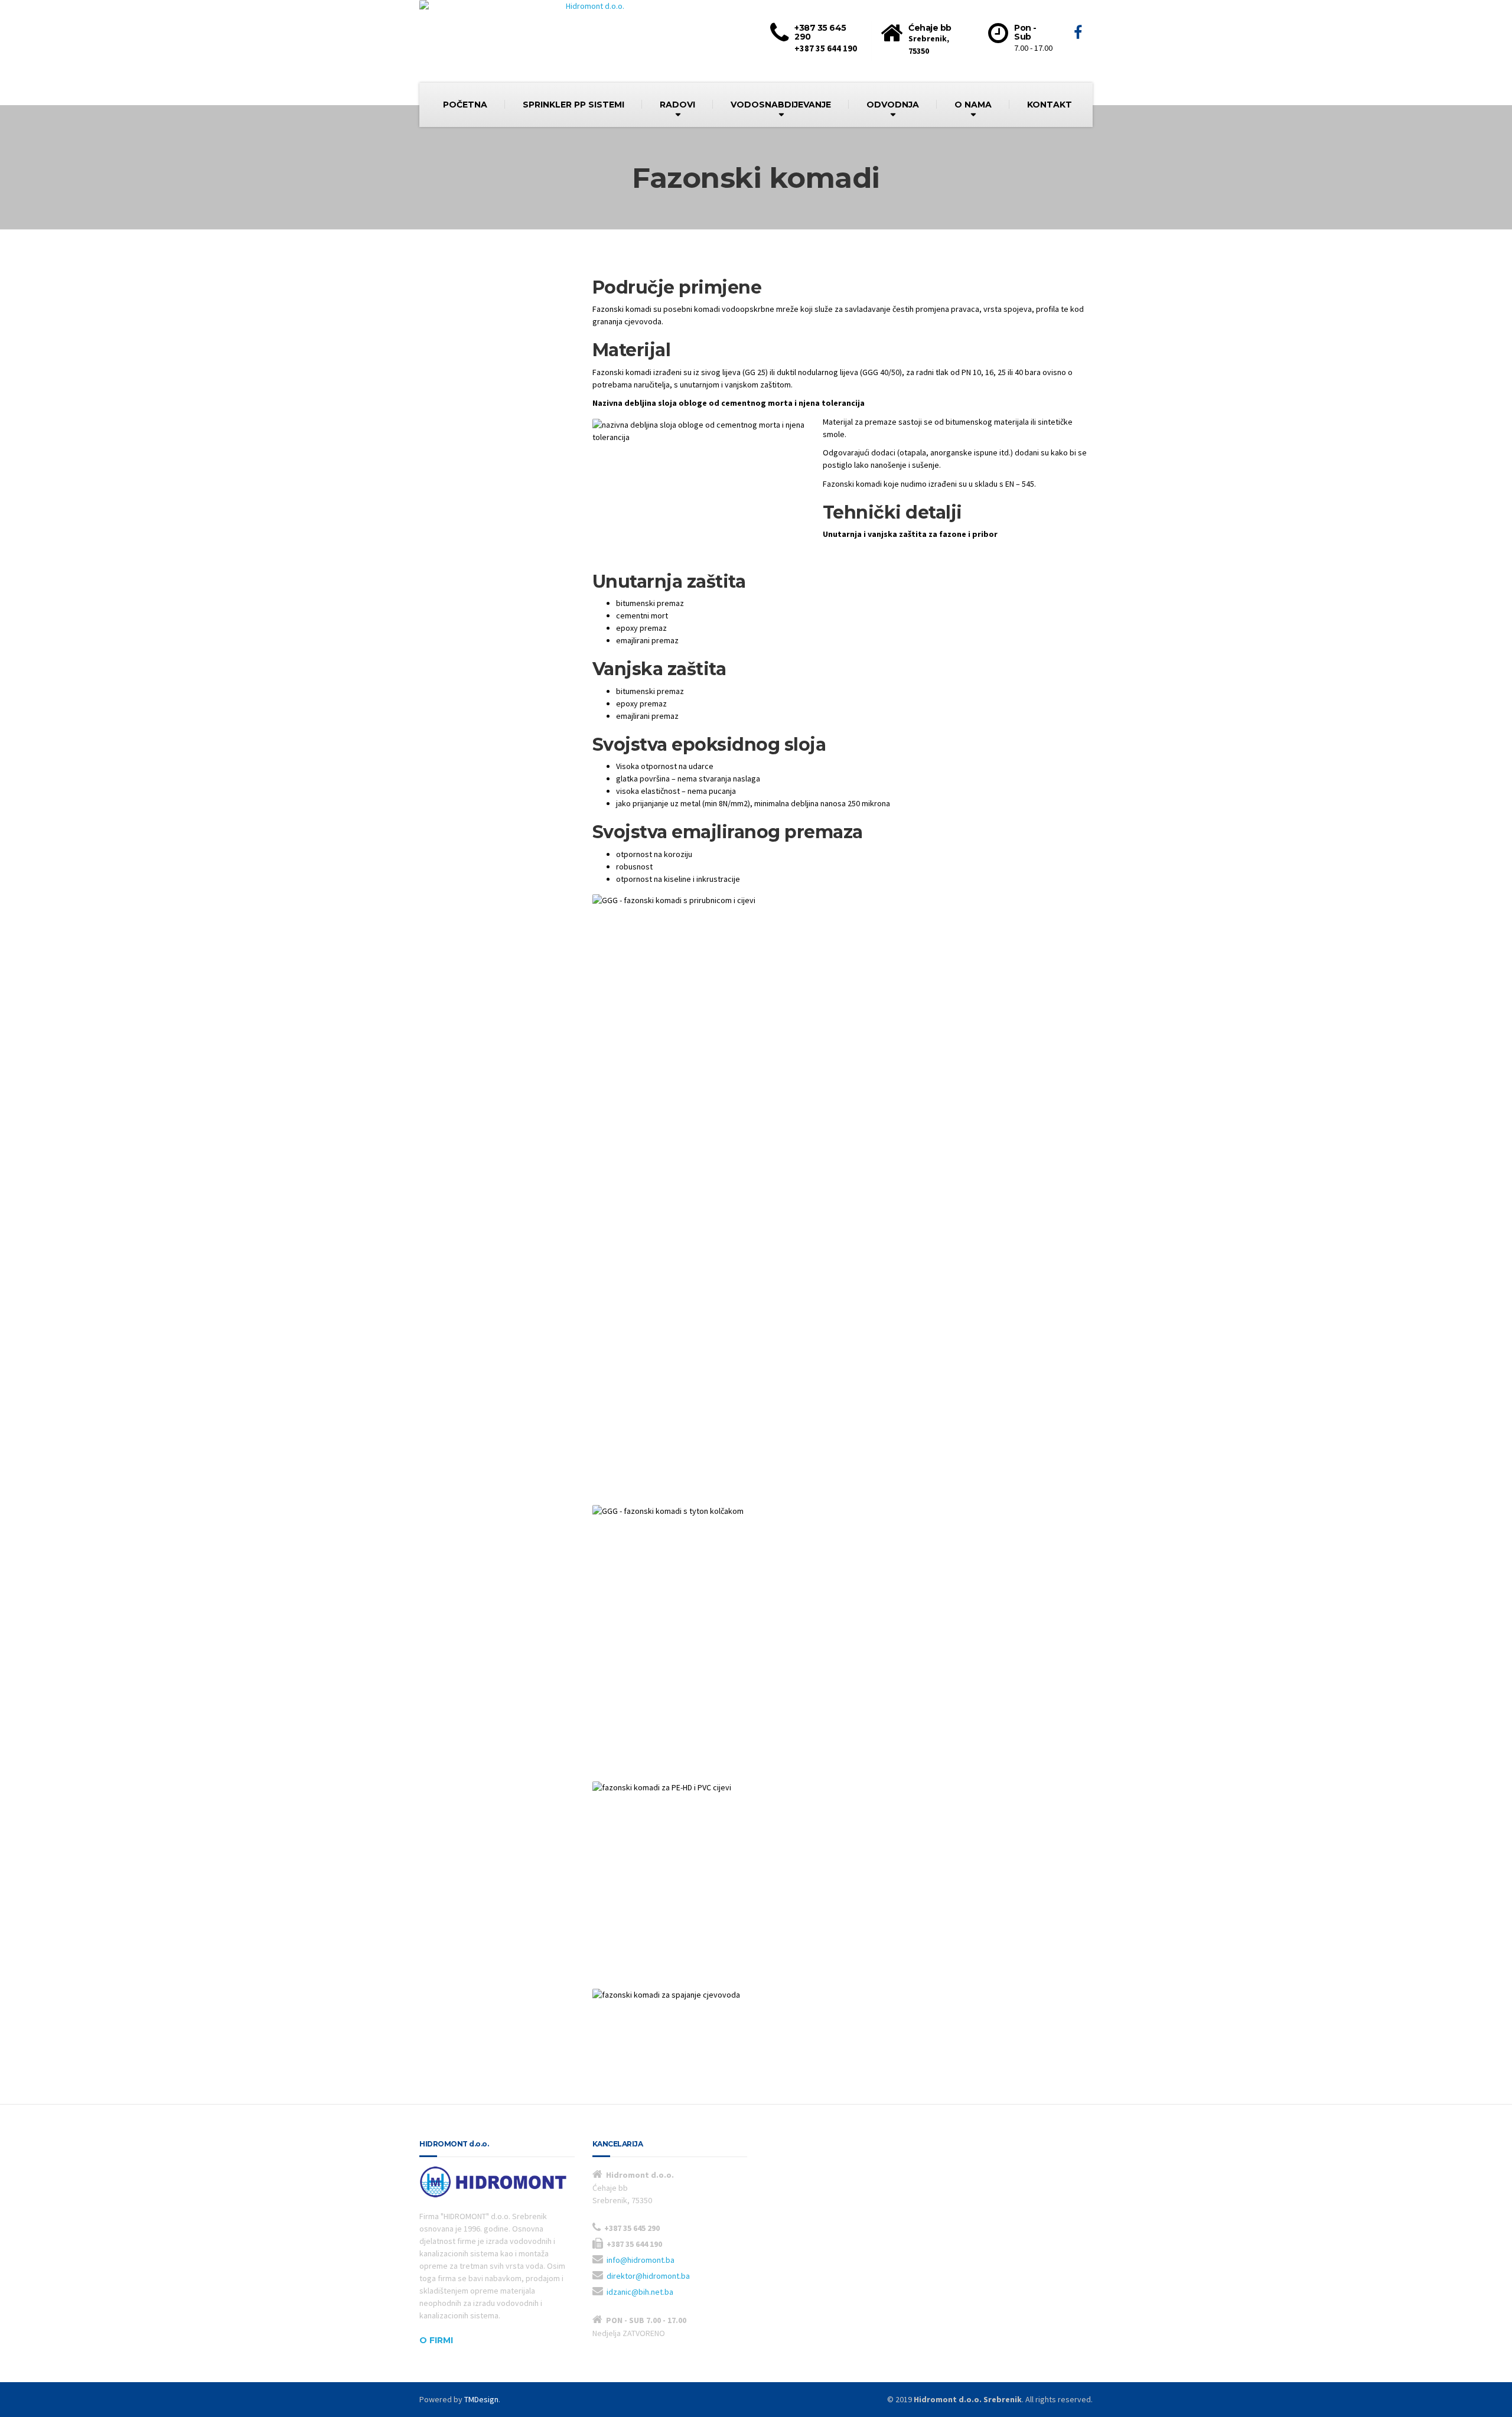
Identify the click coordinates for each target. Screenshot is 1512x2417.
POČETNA (465, 105)
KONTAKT (1050, 105)
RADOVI (677, 105)
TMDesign (481, 2399)
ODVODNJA (893, 105)
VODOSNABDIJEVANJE (781, 105)
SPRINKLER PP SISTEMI (573, 105)
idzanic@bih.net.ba (640, 2292)
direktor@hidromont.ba (648, 2276)
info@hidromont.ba (641, 2260)
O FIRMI (436, 2340)
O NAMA (973, 105)
